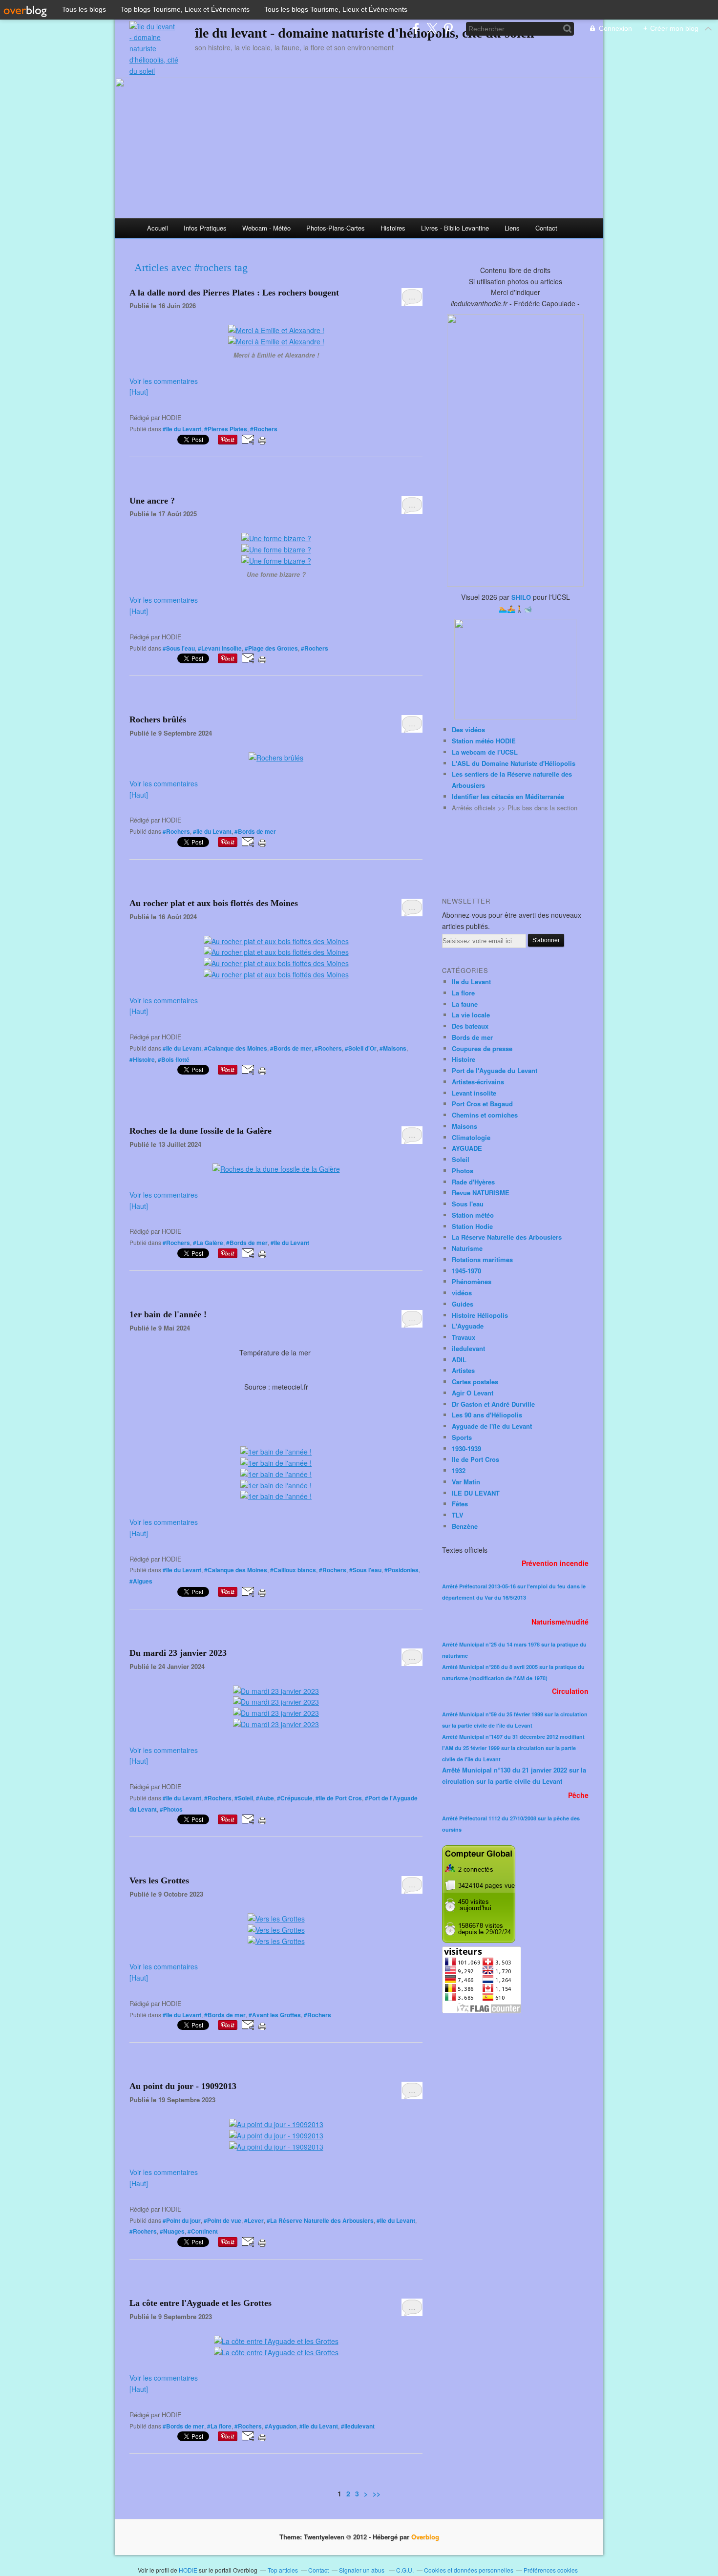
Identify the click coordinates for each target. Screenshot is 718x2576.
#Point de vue (222, 2220)
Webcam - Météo (266, 228)
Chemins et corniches (485, 1115)
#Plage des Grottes (271, 648)
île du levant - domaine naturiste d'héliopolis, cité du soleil (365, 33)
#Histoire (142, 1059)
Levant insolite (474, 1093)
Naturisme (467, 1248)
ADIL (459, 1360)
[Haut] (139, 392)
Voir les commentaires (164, 381)
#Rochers (264, 429)
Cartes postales (475, 1382)
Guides (463, 1304)
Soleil (461, 1159)
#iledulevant (358, 2426)
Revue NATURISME (481, 1193)
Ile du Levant (471, 982)
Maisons (465, 1126)
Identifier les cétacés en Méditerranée (508, 796)
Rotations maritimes (482, 1259)
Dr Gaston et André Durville (493, 1404)
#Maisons (393, 1048)
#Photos (171, 1809)
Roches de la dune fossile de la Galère (201, 1131)
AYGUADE (467, 1148)
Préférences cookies (551, 2570)
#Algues (141, 1581)
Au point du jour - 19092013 (183, 2086)
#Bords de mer (255, 831)
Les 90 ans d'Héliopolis (487, 1415)
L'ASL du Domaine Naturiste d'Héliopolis (514, 763)
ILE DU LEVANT (476, 1493)
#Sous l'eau (179, 648)
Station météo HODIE (484, 741)
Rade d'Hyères (473, 1182)
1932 (459, 1470)
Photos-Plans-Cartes (336, 228)
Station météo (473, 1215)
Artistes (463, 1370)
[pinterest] (448, 29)
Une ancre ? (152, 501)
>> (377, 2493)
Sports (462, 1437)
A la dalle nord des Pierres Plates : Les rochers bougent (234, 293)
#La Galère (208, 1243)
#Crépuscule (295, 1798)
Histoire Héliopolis (480, 1315)
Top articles (283, 2570)
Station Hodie (472, 1226)
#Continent (203, 2231)
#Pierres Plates (226, 429)
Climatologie (471, 1137)
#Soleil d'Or (361, 1048)
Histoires (393, 228)
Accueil (158, 228)
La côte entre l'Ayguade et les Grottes (201, 2303)
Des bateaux (470, 1026)
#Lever (254, 2220)
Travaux (464, 1337)
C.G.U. (405, 2570)
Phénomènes (472, 1281)
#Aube (265, 1798)
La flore (463, 993)
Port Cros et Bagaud (482, 1104)
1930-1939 (466, 1448)
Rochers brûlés (158, 719)
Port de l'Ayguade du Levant (495, 1070)
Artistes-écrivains (478, 1082)
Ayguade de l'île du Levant (492, 1426)
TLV (458, 1515)
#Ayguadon (281, 2426)
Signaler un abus (362, 2570)
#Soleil (244, 1798)
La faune (465, 1004)
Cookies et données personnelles (469, 2570)
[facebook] (416, 29)
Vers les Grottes (159, 1880)
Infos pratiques (205, 228)
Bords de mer (472, 1037)
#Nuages (172, 2231)
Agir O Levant (473, 1393)
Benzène (465, 1526)
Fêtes (460, 1504)
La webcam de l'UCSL (485, 752)
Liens (512, 228)
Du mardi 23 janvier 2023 (178, 1653)
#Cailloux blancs (293, 1570)
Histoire (464, 1059)
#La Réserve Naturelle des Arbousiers (320, 2220)
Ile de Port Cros (475, 1459)
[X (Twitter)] (432, 29)
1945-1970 (466, 1271)
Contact (546, 228)
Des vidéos (468, 729)
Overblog (425, 2537)
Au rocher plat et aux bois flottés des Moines (214, 903)
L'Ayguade (468, 1326)
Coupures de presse (482, 1048)
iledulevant (468, 1348)
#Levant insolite (220, 648)
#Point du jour (182, 2220)
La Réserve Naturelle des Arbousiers (507, 1237)
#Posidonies (401, 1570)
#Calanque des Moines (236, 1048)
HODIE (188, 2570)
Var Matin (466, 1482)
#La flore (219, 2426)
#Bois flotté (174, 1059)
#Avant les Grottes (275, 2015)
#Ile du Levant (182, 429)
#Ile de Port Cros (339, 1798)
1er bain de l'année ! (168, 1314)
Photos (463, 1171)
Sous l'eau (468, 1204)
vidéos (462, 1293)
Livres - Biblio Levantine (455, 228)
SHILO (521, 597)
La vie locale (471, 1015)
